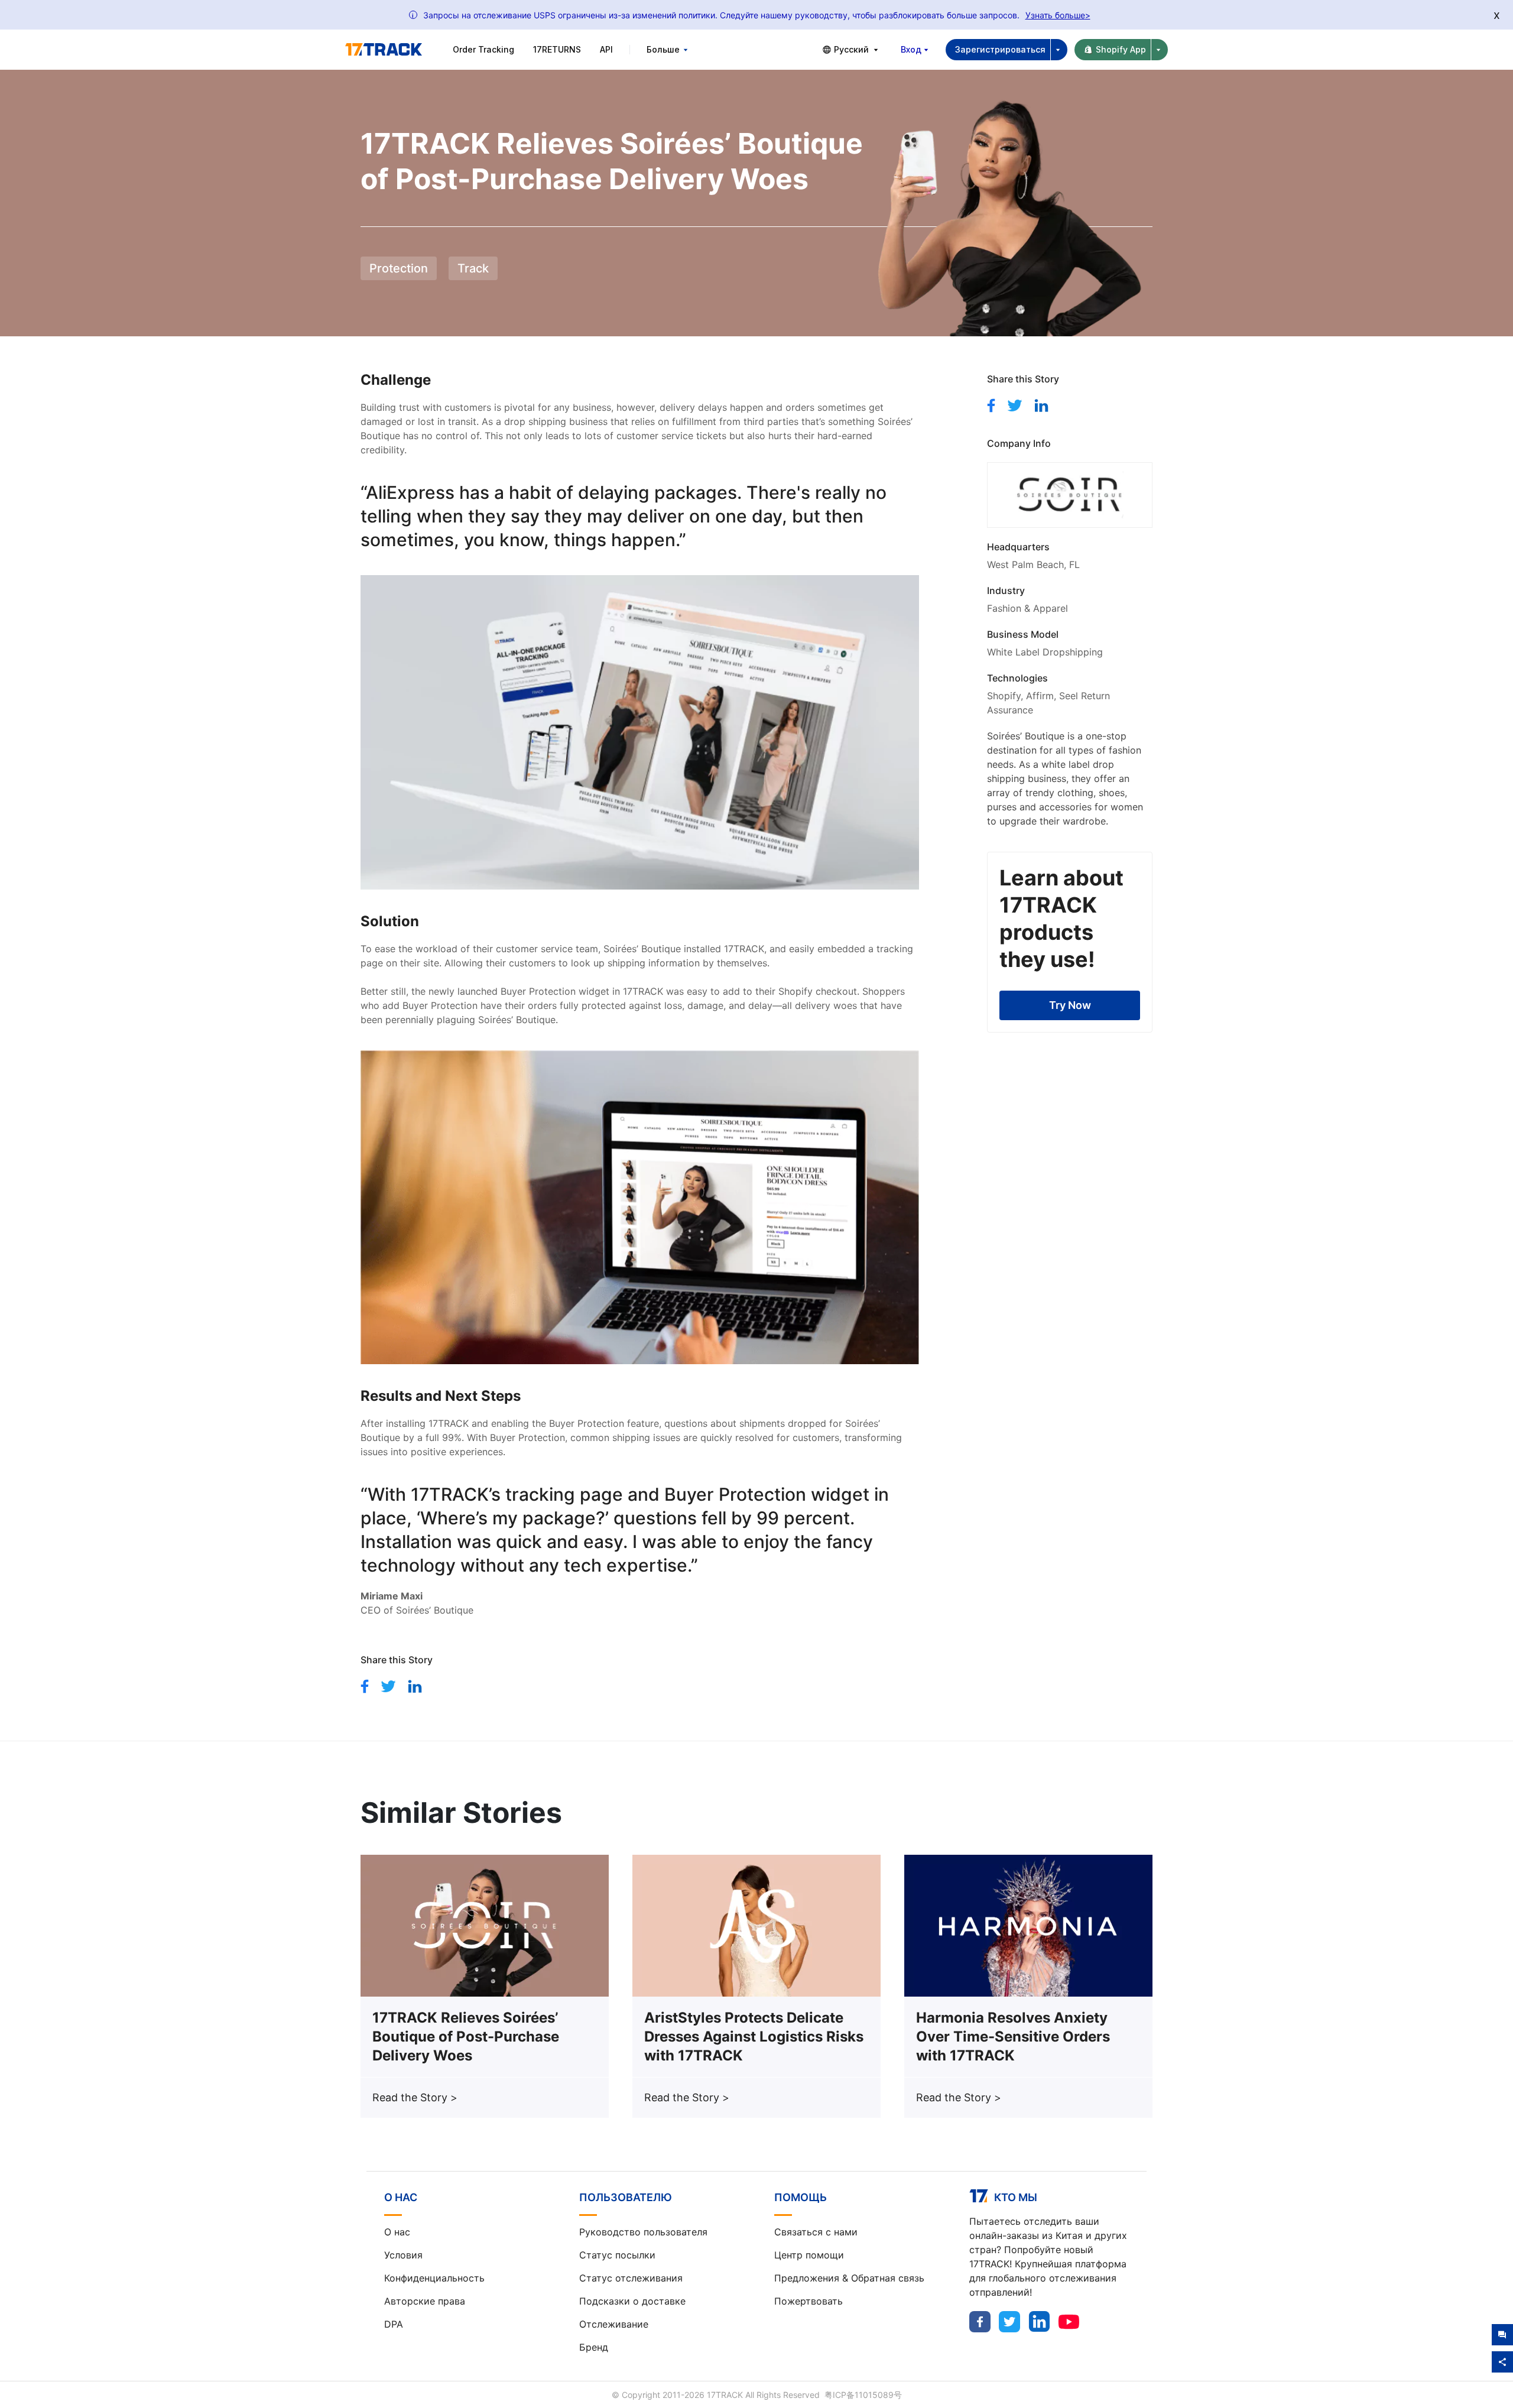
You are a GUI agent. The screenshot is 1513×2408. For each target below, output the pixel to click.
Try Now (1070, 1005)
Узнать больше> (1058, 15)
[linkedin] (415, 1686)
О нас (397, 2232)
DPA (394, 2324)
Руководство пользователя (643, 2232)
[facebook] (365, 1686)
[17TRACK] (384, 50)
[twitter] (388, 1686)
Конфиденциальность (434, 2278)
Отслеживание (614, 2324)
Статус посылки (617, 2255)
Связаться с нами (816, 2232)
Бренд (594, 2347)
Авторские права (425, 2301)
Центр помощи (809, 2255)
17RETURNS (557, 49)
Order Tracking (483, 49)
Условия (403, 2255)
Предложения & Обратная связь (849, 2278)
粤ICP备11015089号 (863, 2395)
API (606, 49)
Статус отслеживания (631, 2278)
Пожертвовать (809, 2301)
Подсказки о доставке (632, 2301)
